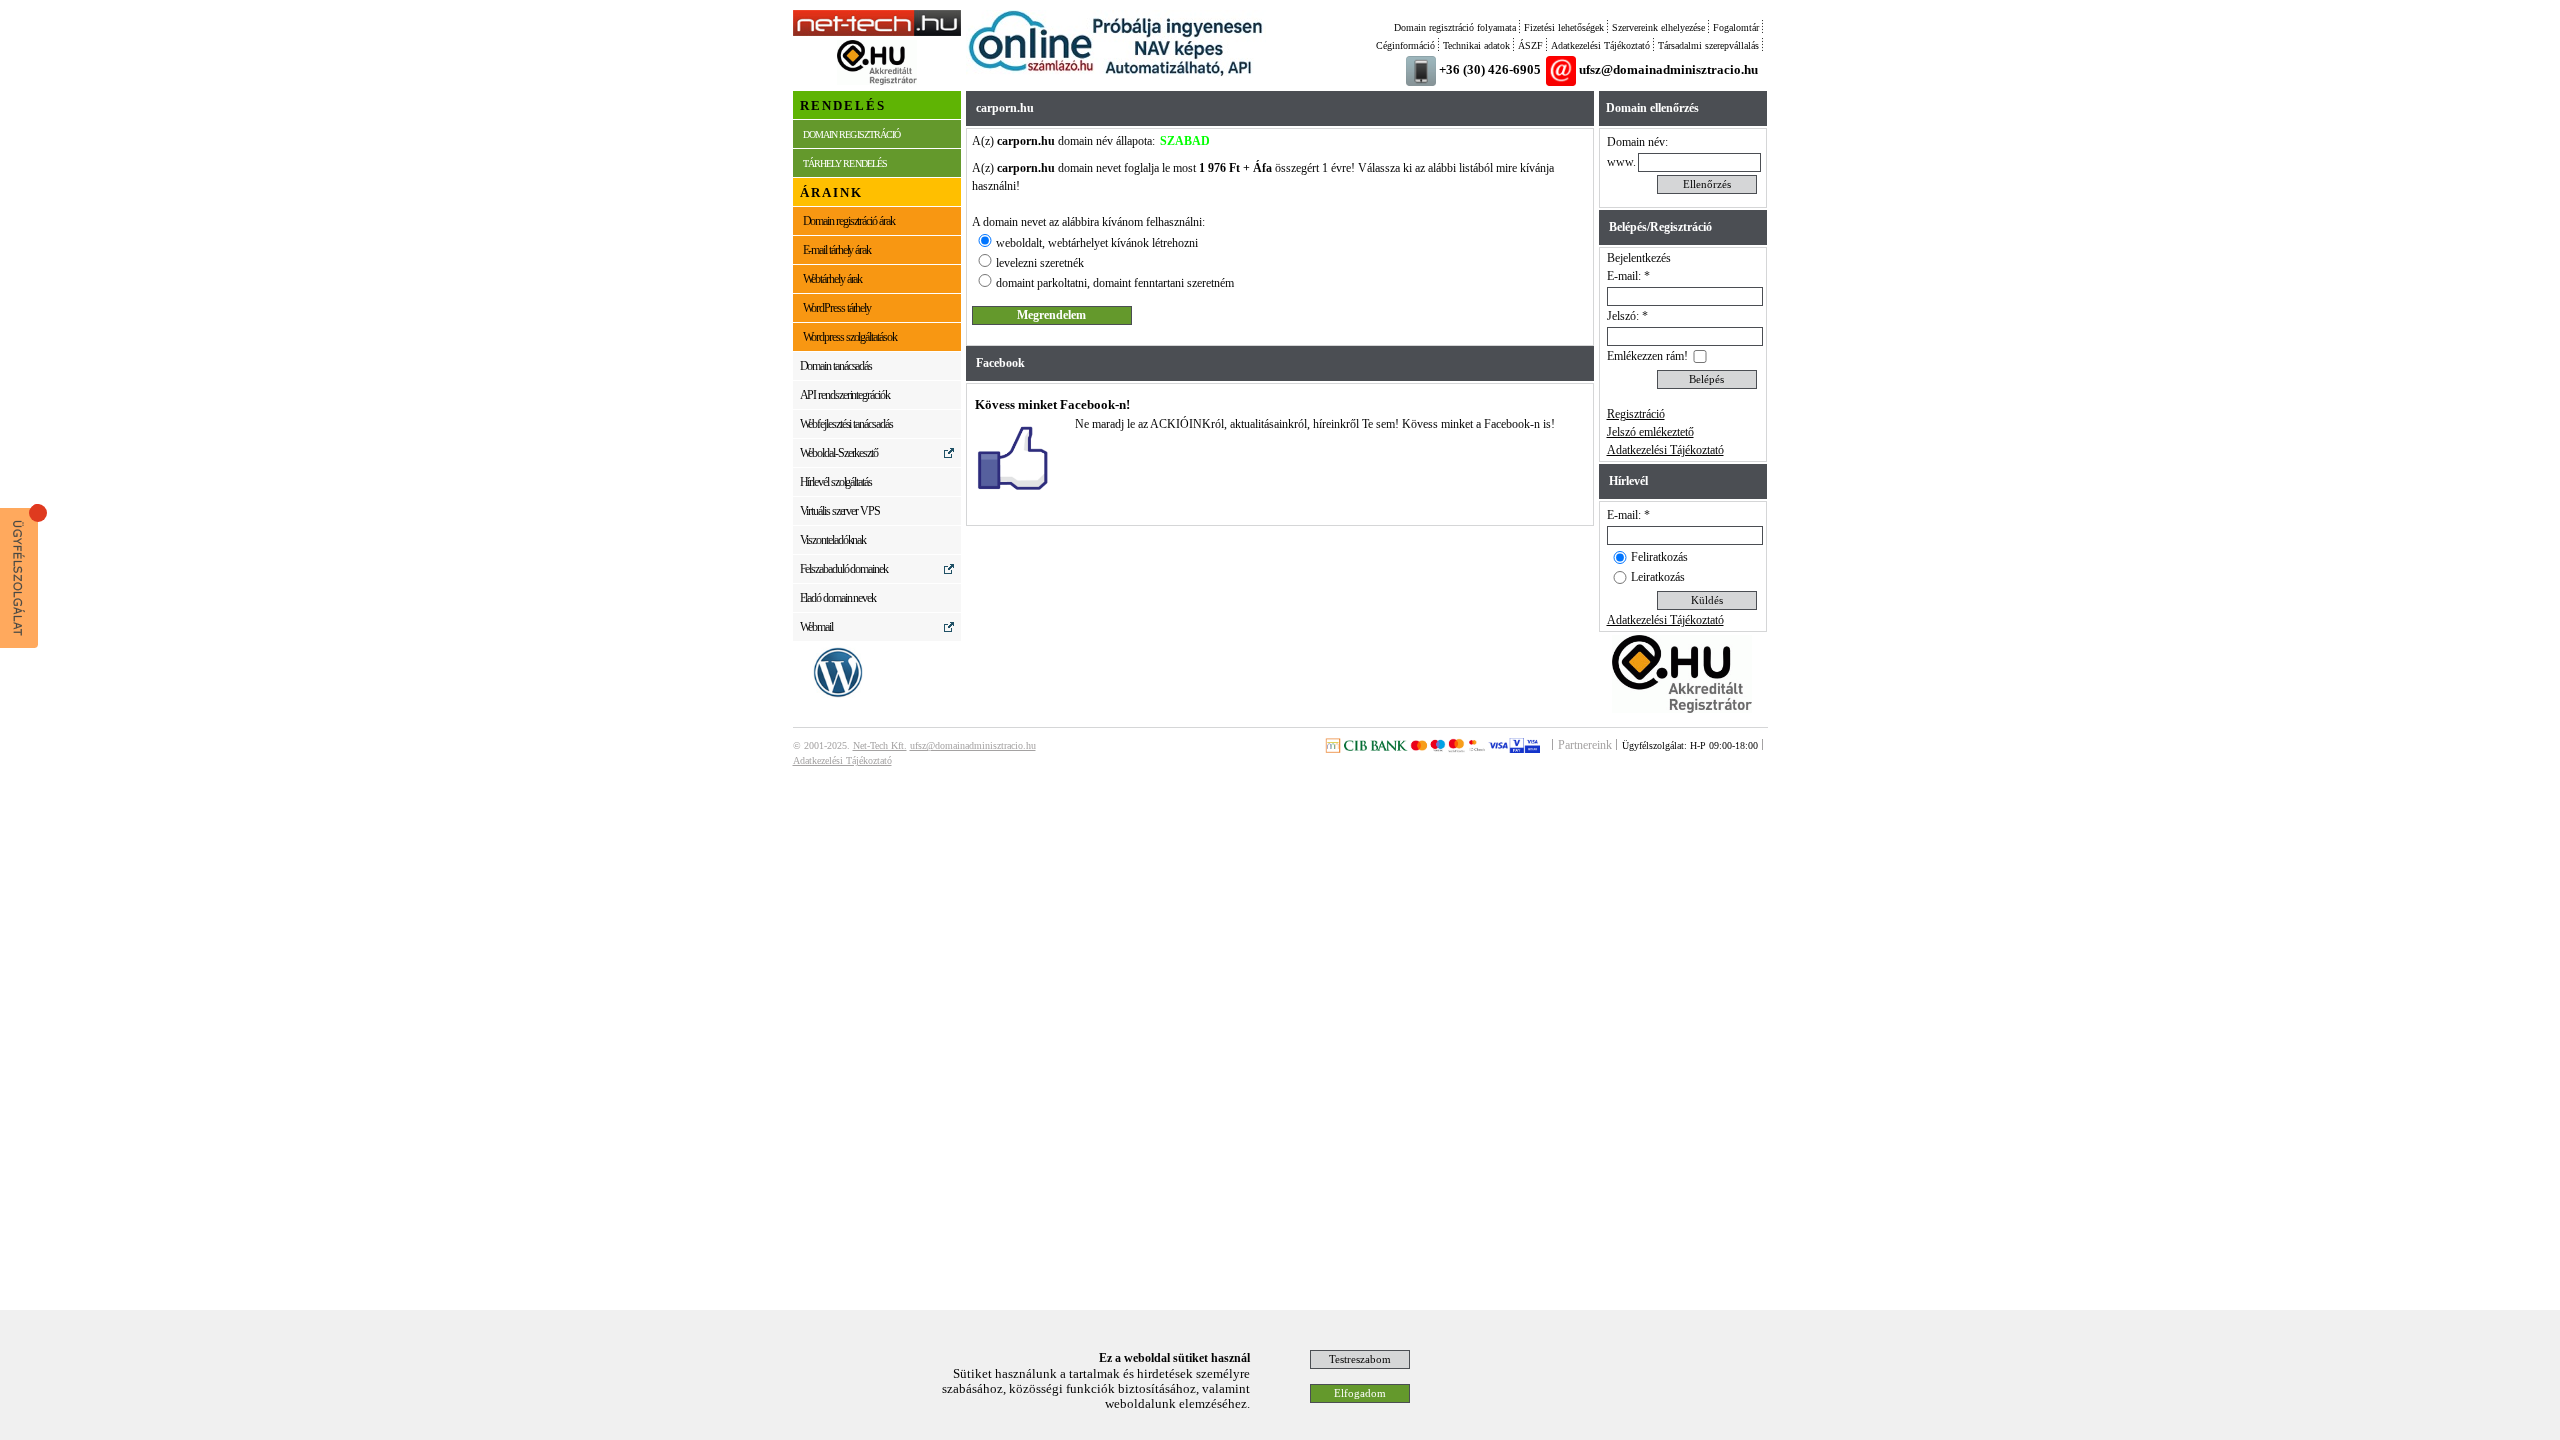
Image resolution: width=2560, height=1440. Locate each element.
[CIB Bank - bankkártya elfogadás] (1432, 749)
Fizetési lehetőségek (1564, 27)
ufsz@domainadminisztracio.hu (1668, 69)
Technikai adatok (1476, 45)
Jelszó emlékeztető (1650, 432)
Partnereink (1585, 745)
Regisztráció (1636, 414)
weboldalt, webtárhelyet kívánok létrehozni (1097, 243)
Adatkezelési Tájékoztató (1600, 45)
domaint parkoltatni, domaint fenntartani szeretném (1115, 283)
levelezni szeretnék (1040, 263)
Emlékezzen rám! (1647, 356)
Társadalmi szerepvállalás (1708, 45)
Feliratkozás (1659, 557)
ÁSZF (1530, 45)
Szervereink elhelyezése (1658, 27)
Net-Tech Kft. (880, 745)
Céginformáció (1405, 45)
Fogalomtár (1736, 27)
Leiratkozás (1658, 577)
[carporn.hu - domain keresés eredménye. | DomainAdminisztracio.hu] (877, 32)
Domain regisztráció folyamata (1455, 27)
